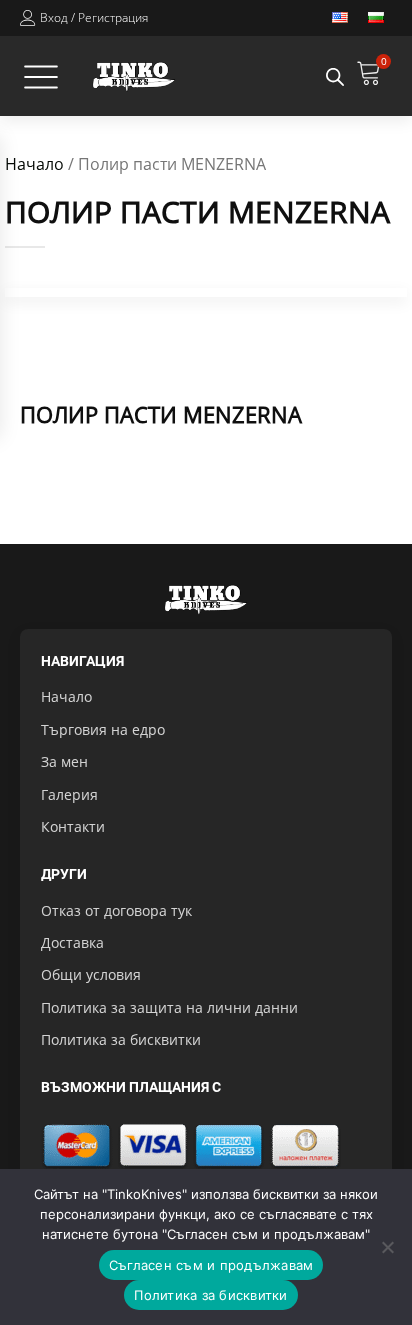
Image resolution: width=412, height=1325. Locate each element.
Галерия (69, 794)
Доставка (72, 942)
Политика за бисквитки (121, 1039)
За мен (64, 761)
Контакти (73, 826)
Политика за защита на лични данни (169, 1007)
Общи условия (91, 974)
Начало (34, 164)
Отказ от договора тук (116, 910)
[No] (387, 1247)
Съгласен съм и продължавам (211, 1265)
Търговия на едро (103, 729)
